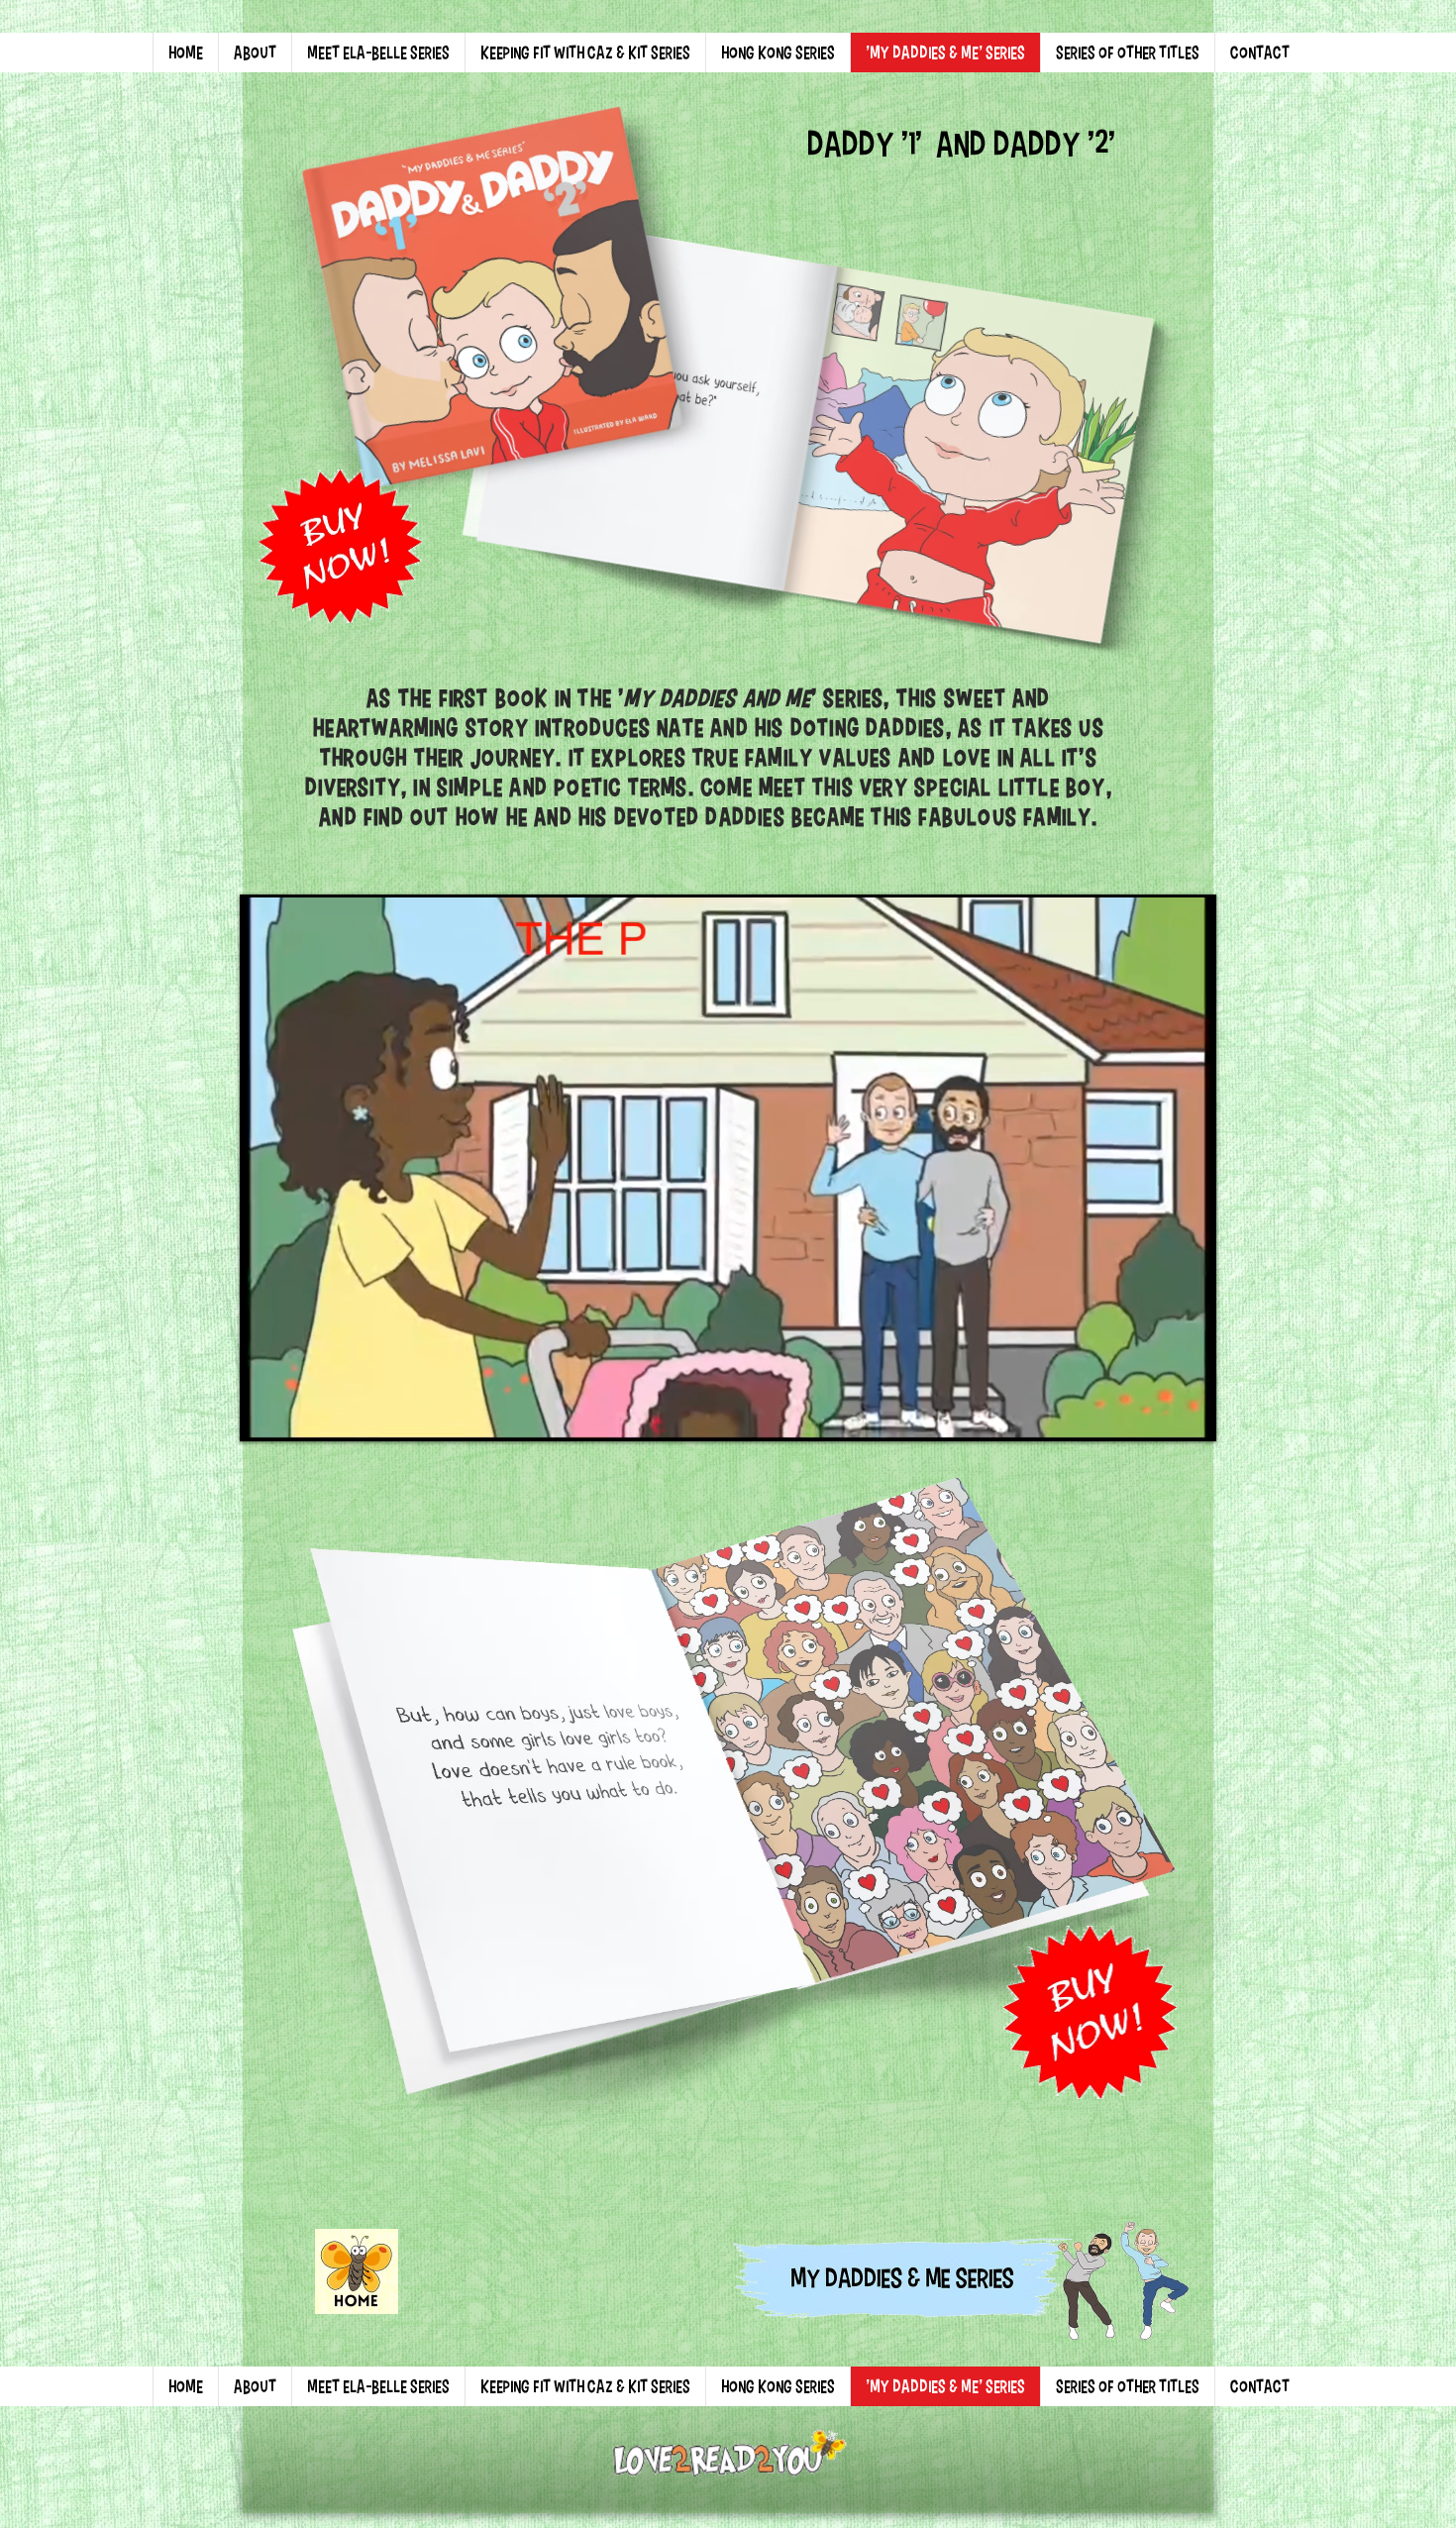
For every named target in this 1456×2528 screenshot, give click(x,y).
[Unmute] (302, 1412)
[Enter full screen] (1187, 1412)
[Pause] (268, 1412)
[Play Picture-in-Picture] (1153, 1412)
